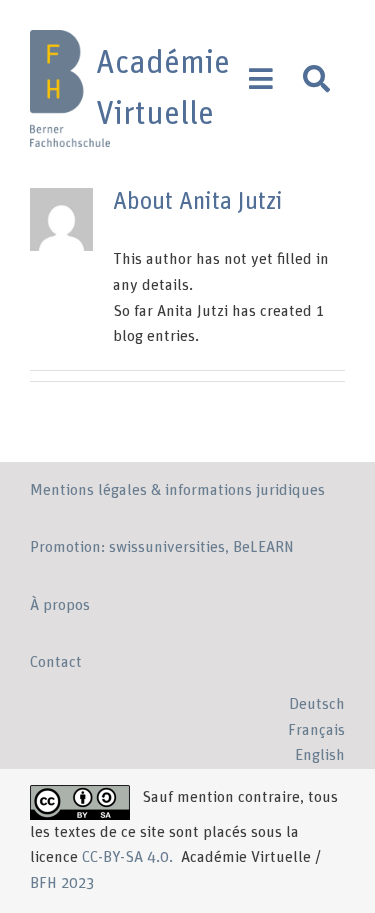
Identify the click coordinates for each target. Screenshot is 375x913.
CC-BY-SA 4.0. (129, 857)
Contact (56, 662)
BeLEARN (263, 547)
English (320, 755)
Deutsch (317, 704)
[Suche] (316, 79)
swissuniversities (167, 547)
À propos (60, 605)
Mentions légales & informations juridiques (177, 490)
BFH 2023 (62, 883)
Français (316, 730)
